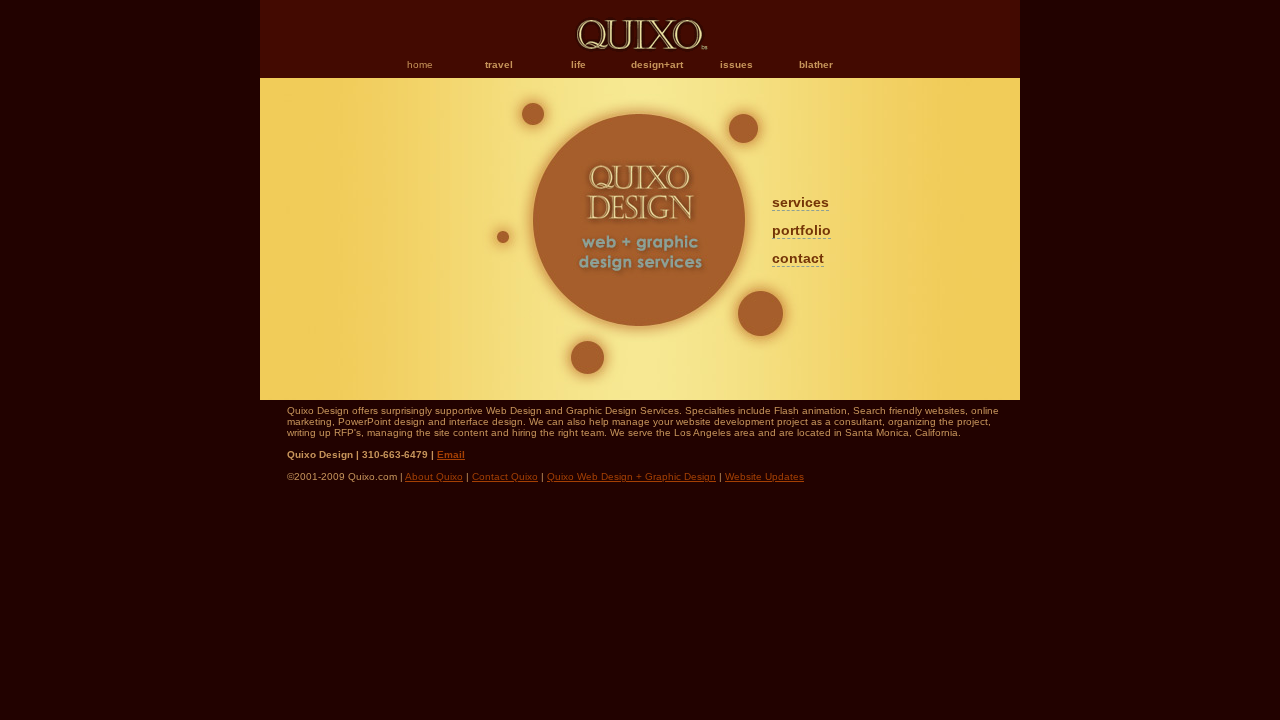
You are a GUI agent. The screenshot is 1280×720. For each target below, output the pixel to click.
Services (800, 202)
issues (736, 64)
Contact (798, 258)
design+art (657, 64)
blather (816, 64)
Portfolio (801, 230)
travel (499, 64)
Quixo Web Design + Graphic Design (631, 476)
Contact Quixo (505, 476)
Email (451, 454)
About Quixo (434, 476)
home (420, 64)
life (578, 64)
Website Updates (764, 476)
